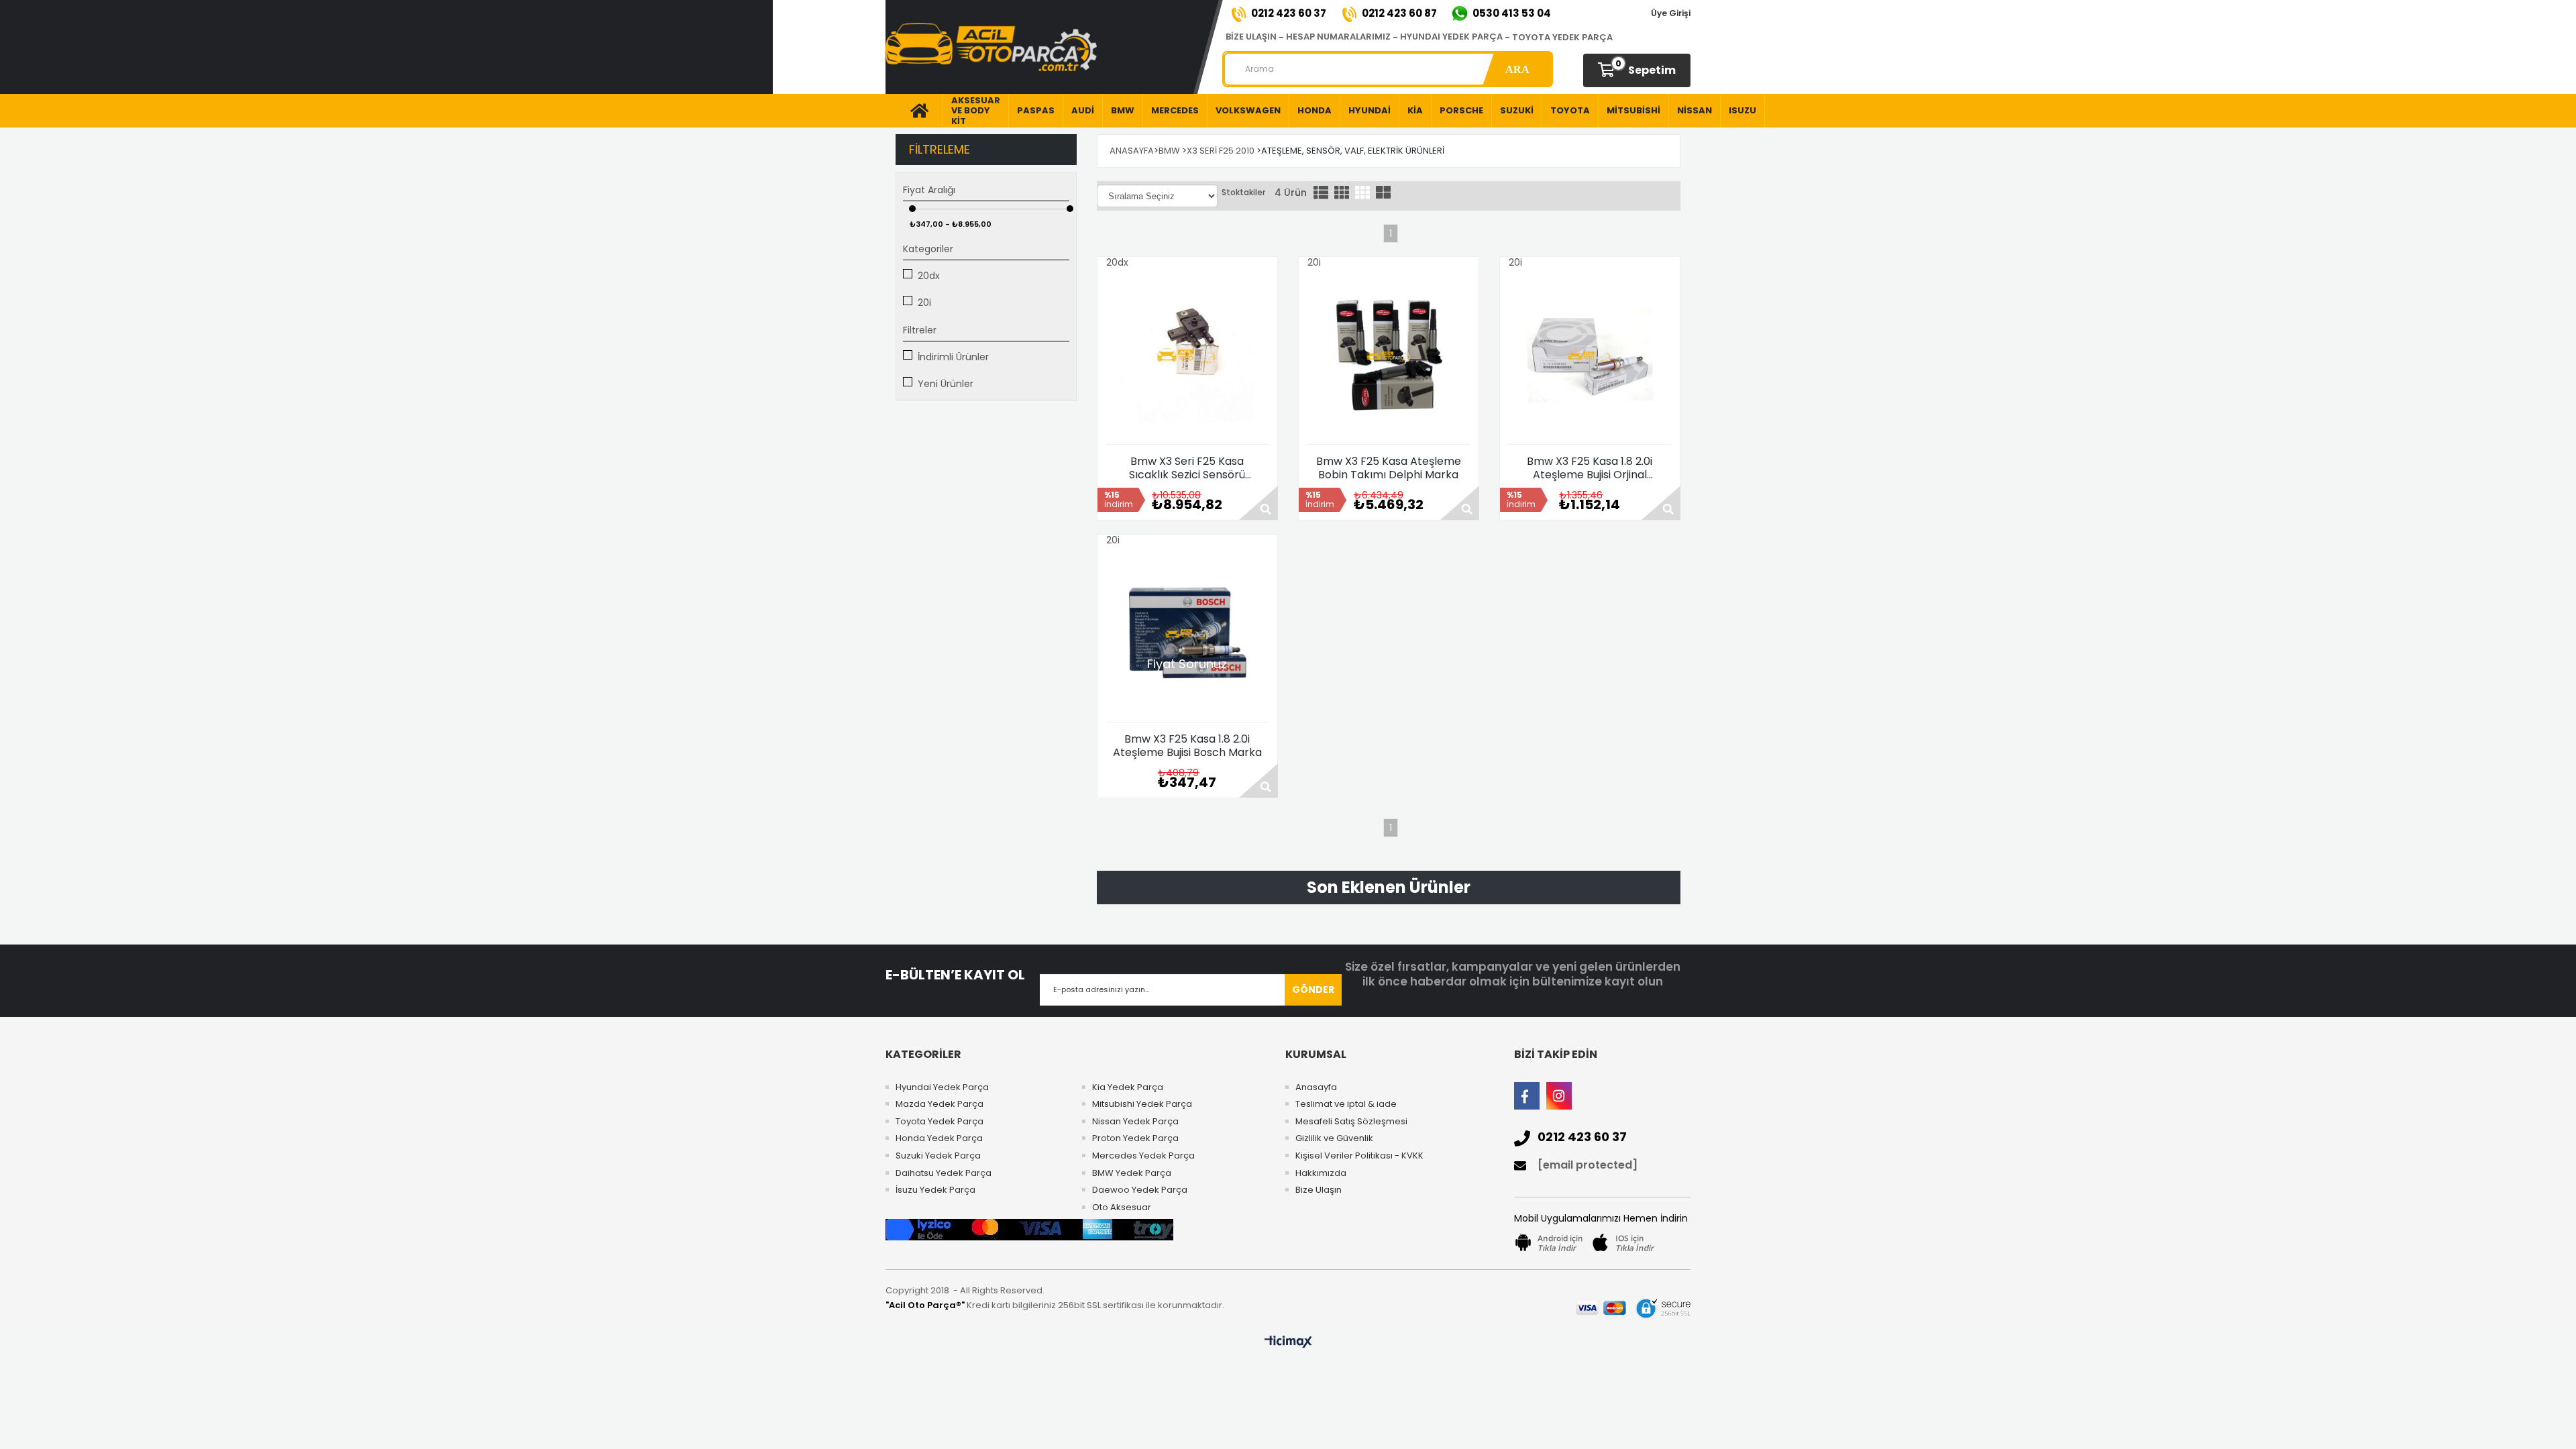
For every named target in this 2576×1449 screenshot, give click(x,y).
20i (924, 303)
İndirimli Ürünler (953, 357)
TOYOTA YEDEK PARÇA (1562, 37)
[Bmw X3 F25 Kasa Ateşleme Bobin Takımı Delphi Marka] (1389, 356)
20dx (929, 276)
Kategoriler (928, 249)
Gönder (1313, 989)
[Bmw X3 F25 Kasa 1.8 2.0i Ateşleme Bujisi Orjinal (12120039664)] (1590, 356)
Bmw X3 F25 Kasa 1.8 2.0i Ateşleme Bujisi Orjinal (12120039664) (1590, 468)
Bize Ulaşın (1319, 1190)
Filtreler (920, 330)
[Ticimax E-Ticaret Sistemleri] (1288, 1342)
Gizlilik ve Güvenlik (1334, 1138)
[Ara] (1517, 69)
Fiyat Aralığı (929, 190)
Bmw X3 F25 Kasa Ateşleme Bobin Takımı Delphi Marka (1389, 468)
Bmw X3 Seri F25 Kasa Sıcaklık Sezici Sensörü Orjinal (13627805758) (1187, 468)
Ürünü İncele (1258, 503)
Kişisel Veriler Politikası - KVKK (1359, 1156)
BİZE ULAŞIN (1251, 37)
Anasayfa (1316, 1087)
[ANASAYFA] (914, 111)
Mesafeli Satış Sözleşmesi (1351, 1122)
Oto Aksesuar (1122, 1207)
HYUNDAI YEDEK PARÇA (1451, 37)
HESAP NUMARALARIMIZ (1338, 37)
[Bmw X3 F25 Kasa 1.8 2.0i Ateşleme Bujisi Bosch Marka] (1187, 634)
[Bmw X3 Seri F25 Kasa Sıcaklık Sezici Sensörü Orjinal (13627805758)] (1187, 356)
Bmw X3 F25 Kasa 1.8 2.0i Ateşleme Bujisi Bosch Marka (1187, 746)
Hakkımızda (1321, 1173)
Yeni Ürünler (946, 384)
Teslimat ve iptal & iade (1346, 1104)
